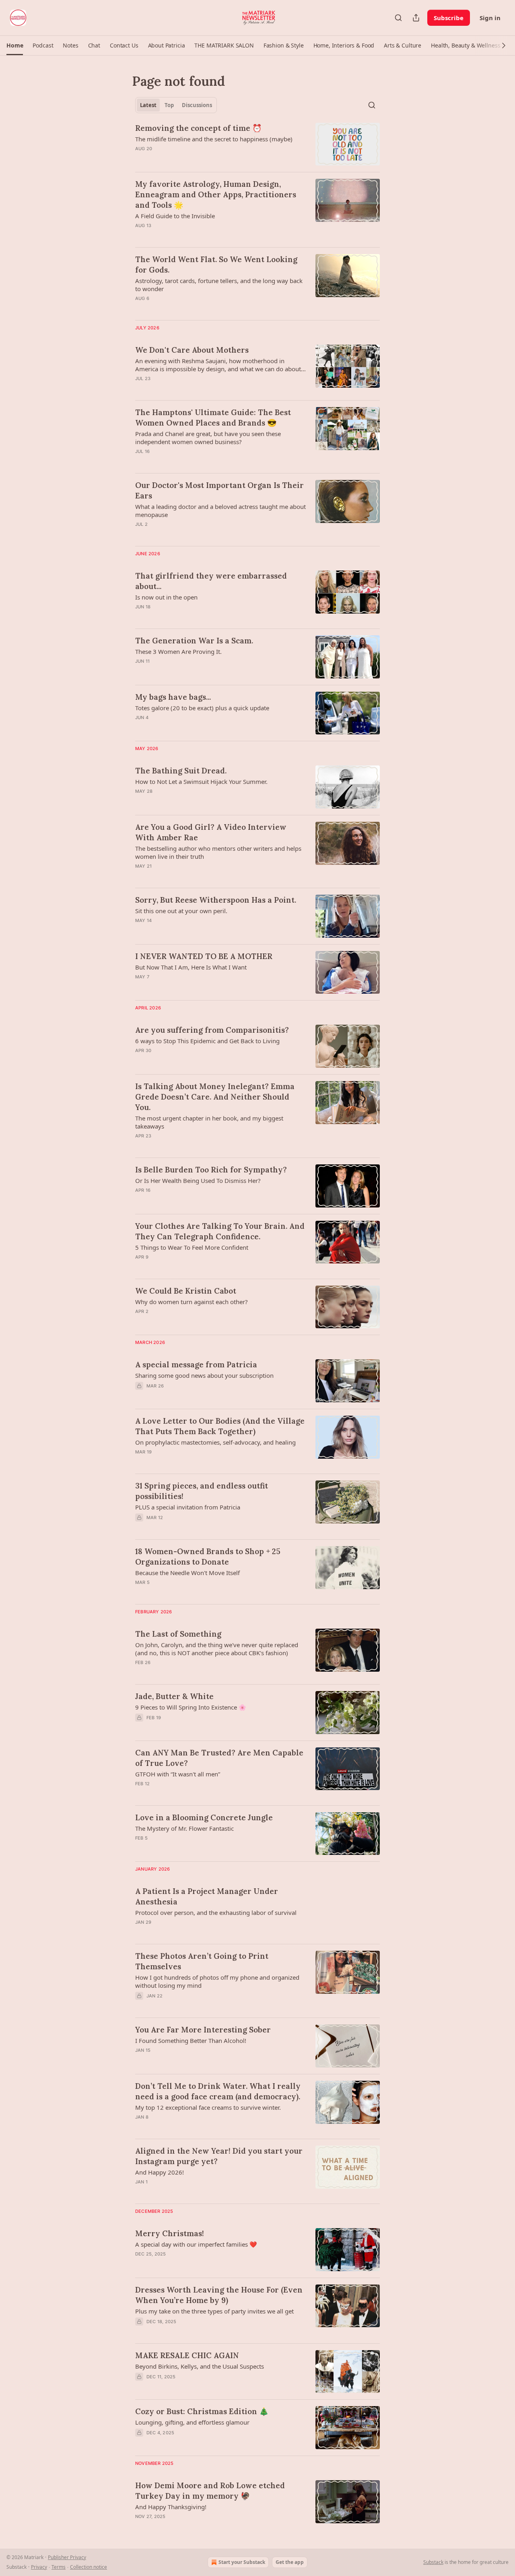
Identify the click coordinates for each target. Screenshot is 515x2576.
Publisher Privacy (67, 2557)
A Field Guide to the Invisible (175, 216)
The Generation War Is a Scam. (194, 641)
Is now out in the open (166, 597)
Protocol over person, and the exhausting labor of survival (216, 1912)
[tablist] (176, 105)
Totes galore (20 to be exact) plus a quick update (202, 708)
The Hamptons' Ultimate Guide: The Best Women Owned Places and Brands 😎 (213, 418)
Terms (59, 2567)
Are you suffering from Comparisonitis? (212, 1030)
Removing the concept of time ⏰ (199, 128)
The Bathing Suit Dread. (181, 771)
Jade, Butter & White (174, 1696)
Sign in (490, 18)
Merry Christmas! (170, 2233)
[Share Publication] (416, 18)
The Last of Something (178, 1634)
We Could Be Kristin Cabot (186, 1291)
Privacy (39, 2567)
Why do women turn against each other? (192, 1302)
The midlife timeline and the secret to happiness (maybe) (214, 139)
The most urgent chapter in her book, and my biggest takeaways (209, 1122)
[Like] (140, 2264)
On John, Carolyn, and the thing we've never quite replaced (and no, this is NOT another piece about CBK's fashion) (217, 1649)
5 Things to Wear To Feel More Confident (192, 1247)
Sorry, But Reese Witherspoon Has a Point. (216, 900)
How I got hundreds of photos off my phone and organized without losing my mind (217, 1981)
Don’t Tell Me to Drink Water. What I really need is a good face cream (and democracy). (218, 2091)
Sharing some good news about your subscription (204, 1375)
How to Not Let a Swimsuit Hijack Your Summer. (201, 781)
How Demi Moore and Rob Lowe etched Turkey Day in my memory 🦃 (210, 2491)
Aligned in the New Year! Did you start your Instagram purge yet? (219, 2156)
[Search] (398, 18)
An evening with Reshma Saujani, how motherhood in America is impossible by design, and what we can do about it (218, 365)
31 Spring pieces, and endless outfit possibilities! (202, 1491)
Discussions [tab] (197, 105)
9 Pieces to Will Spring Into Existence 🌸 (191, 1707)
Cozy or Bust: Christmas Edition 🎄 (202, 2411)
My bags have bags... (173, 697)
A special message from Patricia (196, 1364)
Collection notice (89, 2567)
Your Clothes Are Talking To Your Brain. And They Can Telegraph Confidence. (220, 1231)
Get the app (290, 2562)
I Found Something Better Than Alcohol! (191, 2041)
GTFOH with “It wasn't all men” (178, 1774)
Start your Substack (242, 2562)
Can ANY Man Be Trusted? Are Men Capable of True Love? (219, 1758)
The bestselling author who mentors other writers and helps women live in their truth (218, 852)
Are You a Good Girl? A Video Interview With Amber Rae (211, 832)
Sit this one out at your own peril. (181, 911)
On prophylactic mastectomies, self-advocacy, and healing (215, 1442)
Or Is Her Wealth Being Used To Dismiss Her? (198, 1180)
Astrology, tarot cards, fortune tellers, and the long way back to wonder (219, 285)
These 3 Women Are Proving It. (178, 651)
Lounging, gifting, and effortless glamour (192, 2422)
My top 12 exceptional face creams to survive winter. (208, 2107)
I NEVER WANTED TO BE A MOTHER (204, 956)
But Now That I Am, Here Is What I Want (191, 967)
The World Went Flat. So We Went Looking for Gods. (216, 265)
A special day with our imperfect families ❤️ (196, 2244)
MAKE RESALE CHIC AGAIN (187, 2355)
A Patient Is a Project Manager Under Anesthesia (207, 1896)
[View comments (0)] (197, 159)
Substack (433, 2562)
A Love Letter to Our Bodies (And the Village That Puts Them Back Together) (220, 1426)
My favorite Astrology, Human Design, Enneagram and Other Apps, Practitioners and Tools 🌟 (216, 194)
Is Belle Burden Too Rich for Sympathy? (211, 1170)
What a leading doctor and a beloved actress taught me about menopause (220, 511)
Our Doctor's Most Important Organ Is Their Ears (219, 490)
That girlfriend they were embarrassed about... (211, 581)
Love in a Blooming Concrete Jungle (204, 1817)
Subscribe (449, 18)
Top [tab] (169, 105)
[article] (257, 144)
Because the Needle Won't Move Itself (187, 1573)
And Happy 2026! (160, 2172)
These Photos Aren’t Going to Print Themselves (202, 1961)
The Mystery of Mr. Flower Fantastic (184, 1828)
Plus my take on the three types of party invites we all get (214, 2311)
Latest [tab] (148, 105)
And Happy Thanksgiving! (171, 2507)
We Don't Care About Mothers (192, 350)
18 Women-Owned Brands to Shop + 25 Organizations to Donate (208, 1557)
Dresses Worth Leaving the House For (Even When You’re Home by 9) (219, 2295)
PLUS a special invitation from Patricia (188, 1507)
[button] (15, 45)
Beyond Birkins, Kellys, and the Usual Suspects (200, 2366)
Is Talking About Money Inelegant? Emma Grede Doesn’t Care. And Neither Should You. (215, 1097)
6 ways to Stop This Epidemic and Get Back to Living (207, 1041)
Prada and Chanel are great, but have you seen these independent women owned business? (208, 438)
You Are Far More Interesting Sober (203, 2030)
